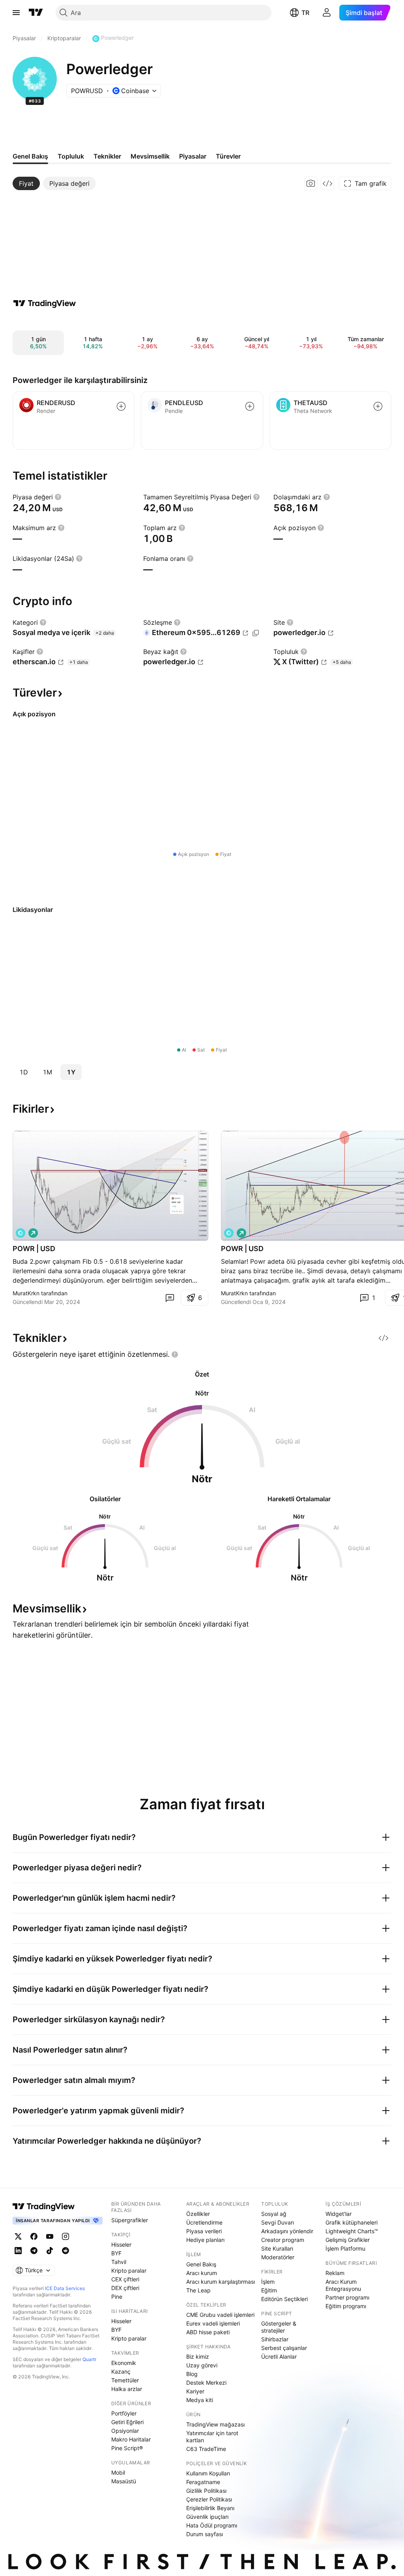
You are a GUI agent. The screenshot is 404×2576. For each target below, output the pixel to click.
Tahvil (119, 2262)
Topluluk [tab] (71, 156)
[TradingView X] (18, 2236)
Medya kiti (200, 2400)
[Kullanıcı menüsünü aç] (327, 13)
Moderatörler (278, 2257)
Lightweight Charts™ (352, 2231)
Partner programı (347, 2297)
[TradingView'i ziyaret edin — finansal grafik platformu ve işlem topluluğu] (45, 303)
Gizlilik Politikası (206, 2491)
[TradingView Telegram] (34, 2251)
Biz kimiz (198, 2357)
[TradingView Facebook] (34, 2236)
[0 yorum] (170, 1298)
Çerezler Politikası (209, 2499)
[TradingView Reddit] (65, 2251)
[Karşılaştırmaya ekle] (121, 406)
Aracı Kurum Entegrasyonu (343, 2285)
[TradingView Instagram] (65, 2236)
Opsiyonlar (125, 2431)
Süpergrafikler (130, 2220)
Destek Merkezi (206, 2383)
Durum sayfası (205, 2534)
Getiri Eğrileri (127, 2422)
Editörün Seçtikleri (284, 2299)
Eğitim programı (346, 2306)
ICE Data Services (65, 2288)
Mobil (118, 2472)
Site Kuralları (277, 2248)
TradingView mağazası (215, 2424)
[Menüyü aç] (16, 13)
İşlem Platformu (345, 2248)
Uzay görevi (202, 2365)
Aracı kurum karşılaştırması (221, 2282)
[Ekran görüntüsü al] (311, 183)
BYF (116, 2253)
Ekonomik (124, 2363)
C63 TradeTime (206, 2449)
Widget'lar (339, 2214)
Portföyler (124, 2413)
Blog (192, 2374)
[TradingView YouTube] (50, 2236)
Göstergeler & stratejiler (279, 2327)
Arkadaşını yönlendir (287, 2231)
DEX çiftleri (125, 2288)
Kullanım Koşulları (208, 2473)
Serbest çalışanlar (284, 2348)
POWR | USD (34, 1249)
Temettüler (125, 2380)
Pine (117, 2297)
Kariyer (195, 2391)
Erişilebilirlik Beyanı (210, 2508)
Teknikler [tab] (107, 156)
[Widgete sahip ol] (327, 183)
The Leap (198, 2290)
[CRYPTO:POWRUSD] (21, 1233)
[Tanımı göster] (58, 497)
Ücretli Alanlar (279, 2357)
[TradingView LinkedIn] (18, 2251)
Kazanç (121, 2371)
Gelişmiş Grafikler (348, 2240)
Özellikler (198, 2214)
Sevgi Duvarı (278, 2222)
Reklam (335, 2273)
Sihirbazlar (275, 2339)
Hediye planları (205, 2240)
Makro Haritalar (131, 2439)
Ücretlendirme (204, 2222)
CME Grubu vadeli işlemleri (220, 2315)
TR (305, 13)
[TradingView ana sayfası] (36, 13)
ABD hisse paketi (208, 2332)
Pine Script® (127, 2448)
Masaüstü (124, 2481)
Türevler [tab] (228, 156)
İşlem (268, 2282)
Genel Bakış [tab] (30, 156)
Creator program (283, 2240)
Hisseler (121, 2244)
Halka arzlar (127, 2389)
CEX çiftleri (125, 2279)
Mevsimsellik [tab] (150, 156)
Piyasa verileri (204, 2231)
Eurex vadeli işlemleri (213, 2323)
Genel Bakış (201, 2264)
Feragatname (203, 2482)
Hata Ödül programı (212, 2525)
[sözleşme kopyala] (256, 633)
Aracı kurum (202, 2273)
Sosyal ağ (274, 2214)
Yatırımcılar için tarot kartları (212, 2437)
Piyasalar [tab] (193, 156)
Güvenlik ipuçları (207, 2517)
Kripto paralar (129, 2271)
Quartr (89, 2359)
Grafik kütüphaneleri (352, 2222)
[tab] (26, 183)
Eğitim (269, 2290)
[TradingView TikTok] (50, 2251)
